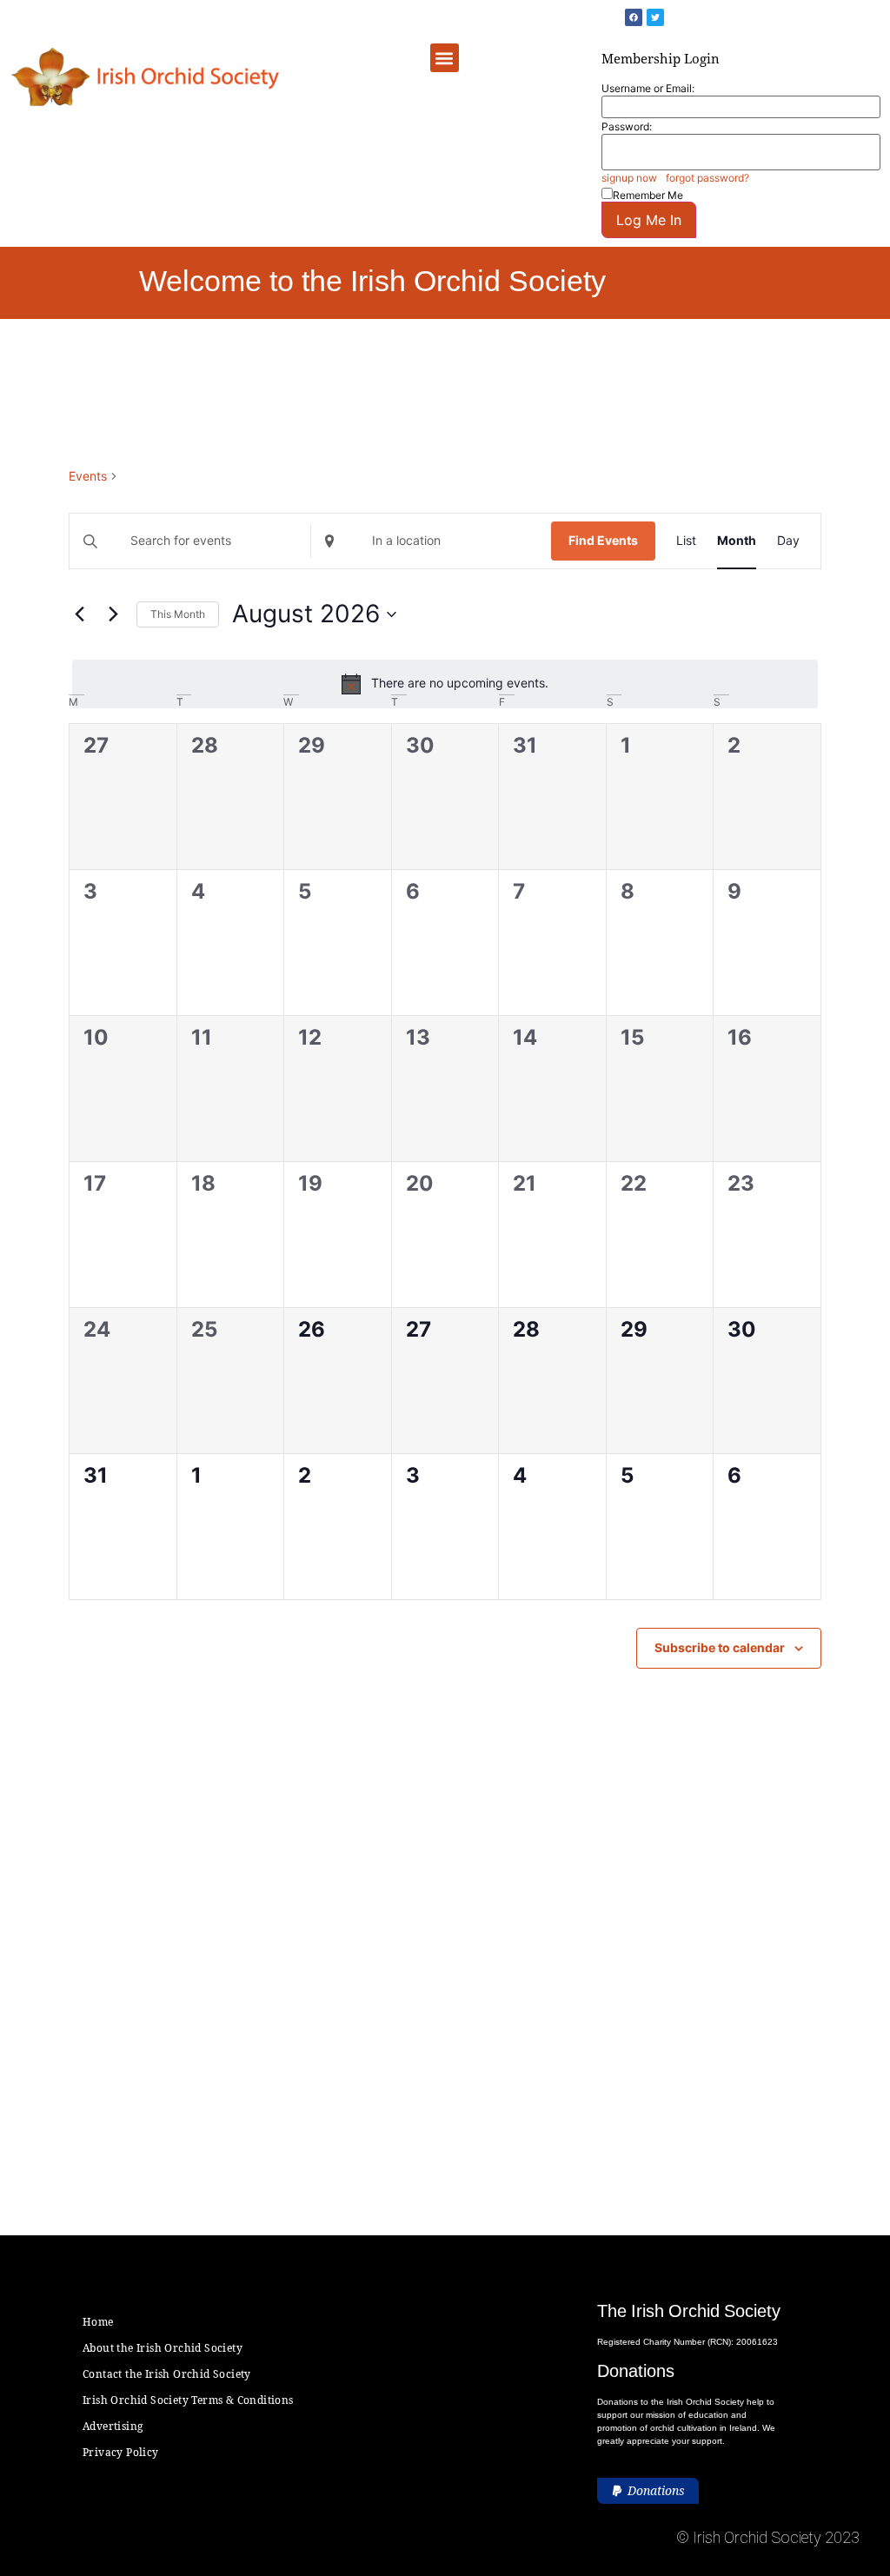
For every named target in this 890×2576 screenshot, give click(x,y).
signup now (629, 178)
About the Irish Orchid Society (163, 2348)
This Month (178, 614)
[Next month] (113, 614)
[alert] (445, 684)
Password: (627, 127)
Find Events (603, 540)
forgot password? (707, 178)
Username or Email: (648, 89)
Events (88, 476)
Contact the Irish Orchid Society (167, 2374)
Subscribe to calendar (720, 1647)
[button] (445, 58)
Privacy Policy (121, 2452)
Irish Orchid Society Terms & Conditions (188, 2400)
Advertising (113, 2426)
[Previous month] (79, 614)
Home (98, 2322)
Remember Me (648, 195)
